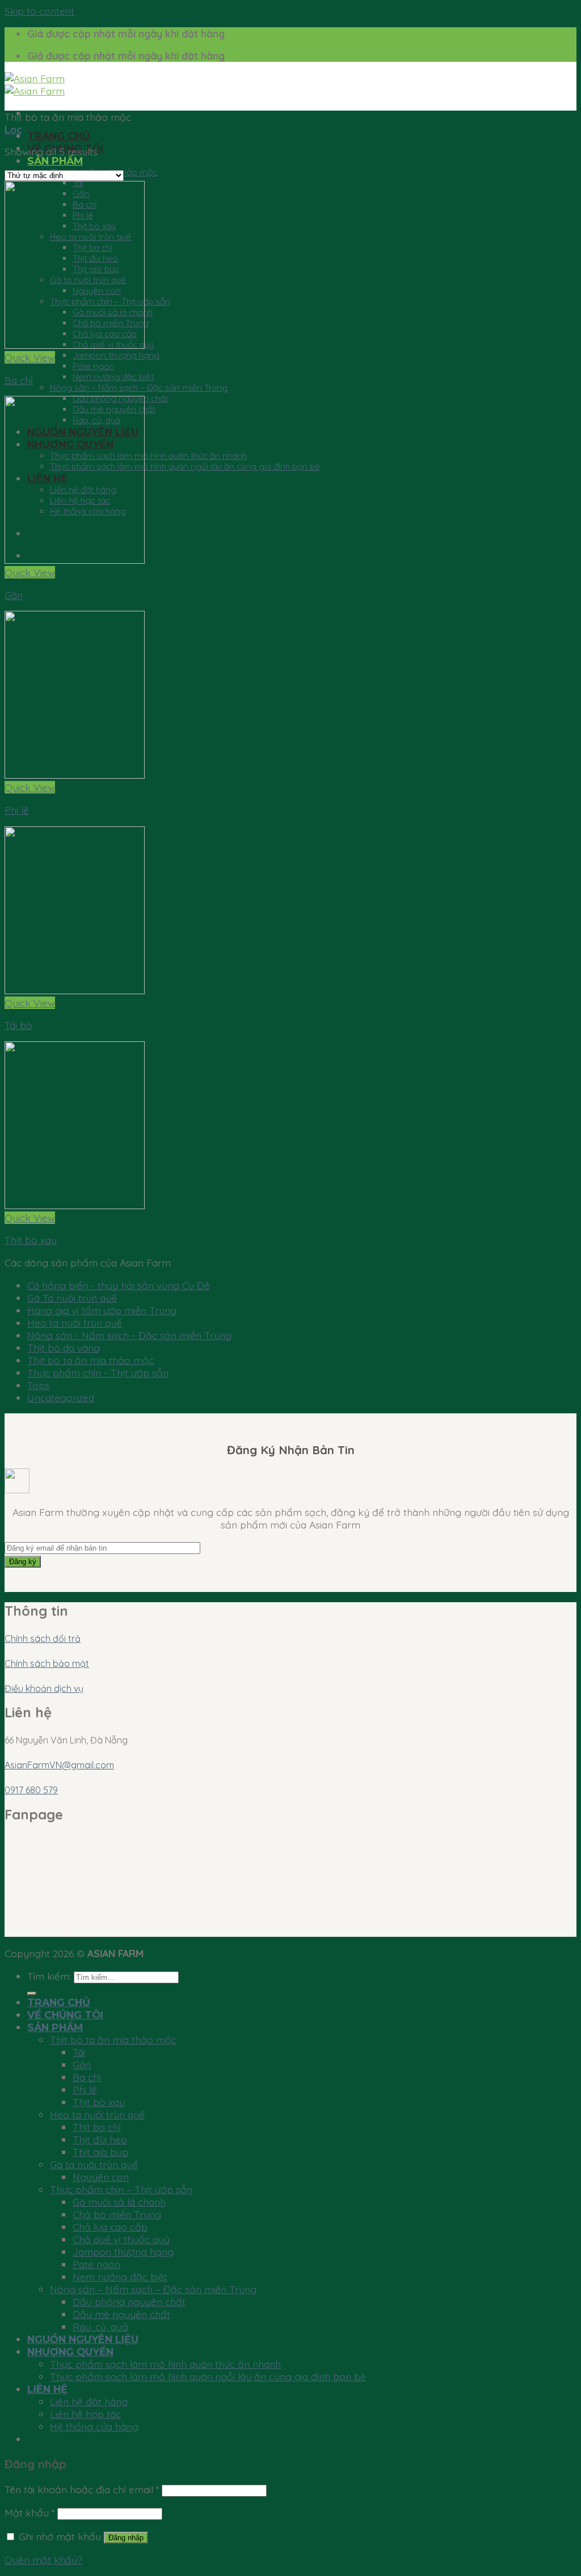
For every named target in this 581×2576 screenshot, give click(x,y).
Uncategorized (61, 1397)
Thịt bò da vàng (64, 1348)
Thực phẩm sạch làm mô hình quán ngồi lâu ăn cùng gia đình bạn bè (185, 466)
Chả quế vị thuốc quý (121, 2239)
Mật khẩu (30, 2512)
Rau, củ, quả (100, 2326)
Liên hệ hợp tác (85, 2414)
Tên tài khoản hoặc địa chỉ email (82, 2489)
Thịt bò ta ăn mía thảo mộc (90, 1360)
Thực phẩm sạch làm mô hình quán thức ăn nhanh (148, 456)
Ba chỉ (19, 380)
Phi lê (17, 810)
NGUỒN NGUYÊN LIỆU (83, 2339)
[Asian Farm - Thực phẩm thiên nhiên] (35, 85)
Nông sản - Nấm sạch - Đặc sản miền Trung (129, 1335)
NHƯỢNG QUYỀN (70, 2352)
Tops (38, 1385)
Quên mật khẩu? (43, 2560)
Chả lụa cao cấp (110, 2227)
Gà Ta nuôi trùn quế (72, 1298)
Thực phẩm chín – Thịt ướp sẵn (121, 2189)
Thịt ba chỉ (97, 2127)
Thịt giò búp (100, 2152)
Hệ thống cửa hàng (94, 2426)
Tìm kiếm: (49, 1976)
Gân (14, 595)
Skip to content (39, 11)
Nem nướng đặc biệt (113, 377)
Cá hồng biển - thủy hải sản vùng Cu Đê (119, 1285)
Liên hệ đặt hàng (89, 2401)
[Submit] (32, 1994)
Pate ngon (94, 366)
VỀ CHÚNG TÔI (65, 2015)
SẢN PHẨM (55, 161)
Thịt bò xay (31, 1240)
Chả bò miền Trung (117, 2214)
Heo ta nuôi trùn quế (75, 1323)
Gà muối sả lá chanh (119, 2202)
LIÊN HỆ (47, 2389)
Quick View (30, 357)
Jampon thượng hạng (116, 355)
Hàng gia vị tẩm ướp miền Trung (102, 1310)
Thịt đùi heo (100, 2139)
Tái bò (18, 1025)
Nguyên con (101, 2177)
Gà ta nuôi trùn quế (94, 2164)
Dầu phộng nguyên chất (129, 2301)
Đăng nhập (126, 2538)
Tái (79, 2052)
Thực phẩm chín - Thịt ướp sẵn (98, 1373)
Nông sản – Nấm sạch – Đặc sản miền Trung (139, 388)
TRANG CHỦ (59, 136)
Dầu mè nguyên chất (121, 2314)
